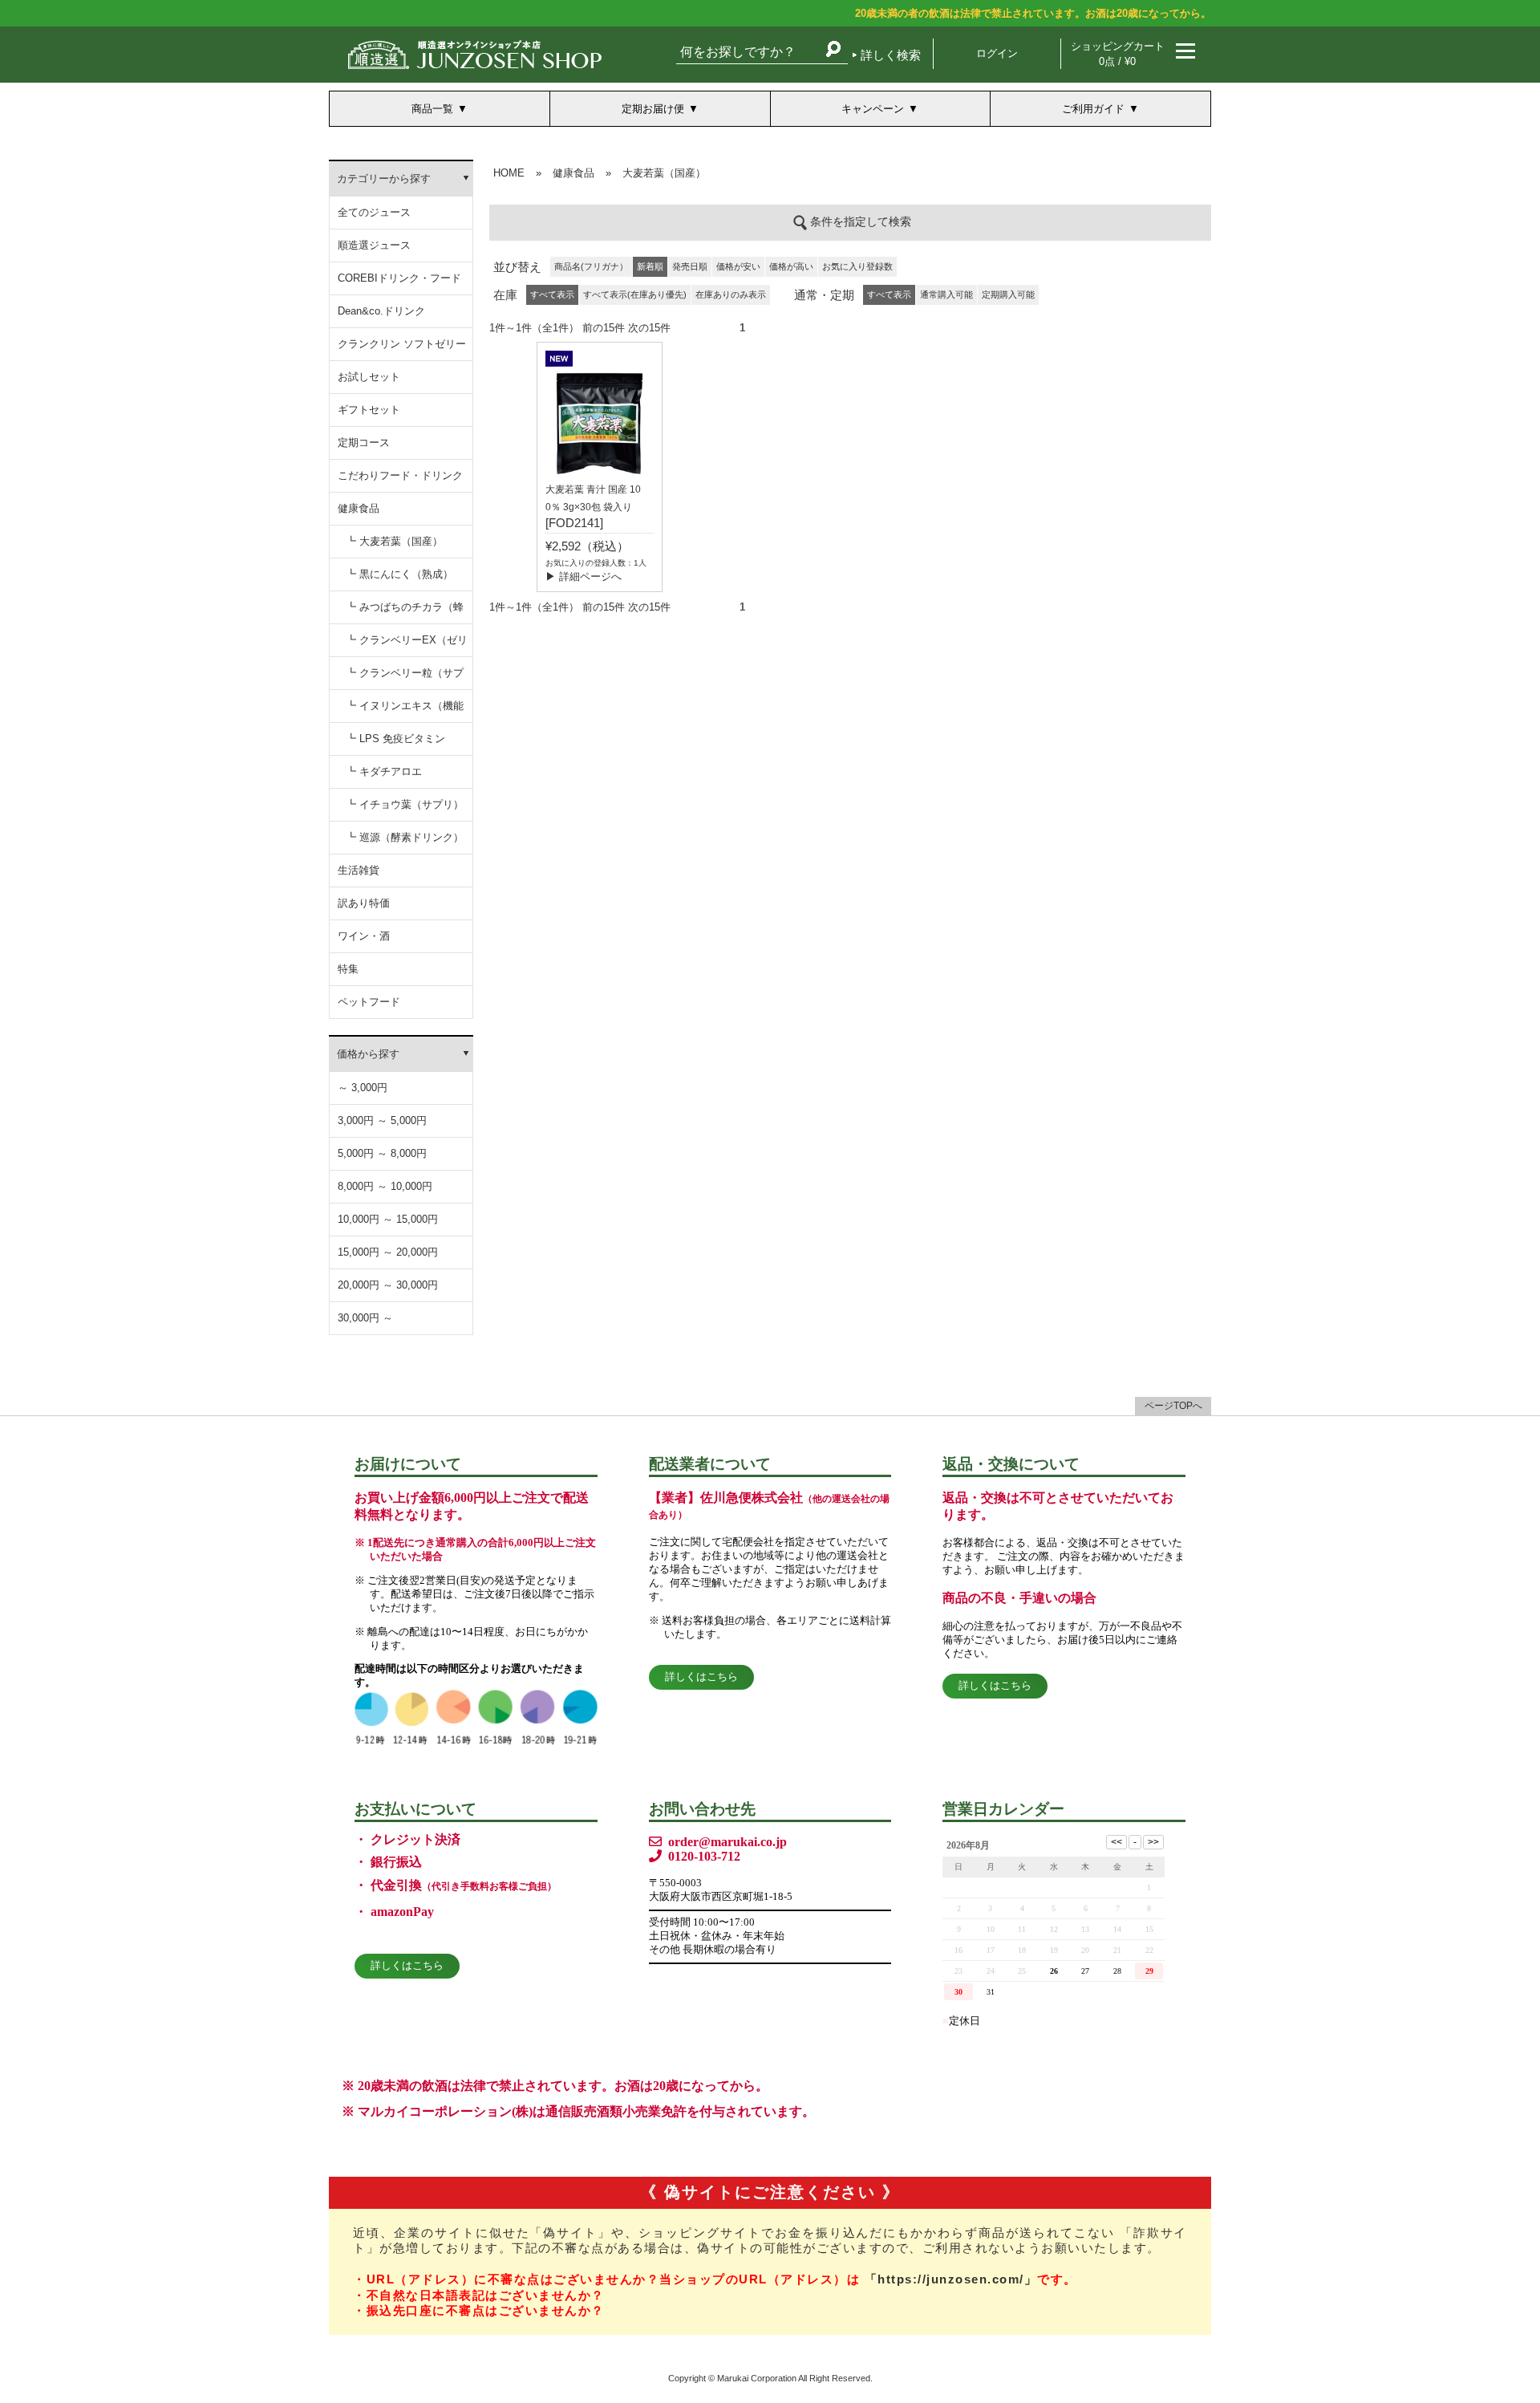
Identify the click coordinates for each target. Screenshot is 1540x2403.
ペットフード (369, 1002)
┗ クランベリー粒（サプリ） (405, 678)
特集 (348, 969)
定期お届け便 (653, 109)
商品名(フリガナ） (591, 266)
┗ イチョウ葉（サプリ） (405, 804)
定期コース (364, 442)
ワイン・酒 (364, 936)
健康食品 (359, 508)
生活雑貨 (359, 870)
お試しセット (369, 377)
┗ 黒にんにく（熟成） (399, 574)
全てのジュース (374, 212)
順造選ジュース (374, 245)
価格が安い (738, 266)
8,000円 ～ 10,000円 (385, 1186)
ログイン (997, 53)
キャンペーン (873, 109)
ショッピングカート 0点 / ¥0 (1118, 54)
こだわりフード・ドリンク (400, 475)
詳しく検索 (891, 55)
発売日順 (690, 266)
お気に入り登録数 (857, 266)
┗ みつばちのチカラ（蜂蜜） (405, 613)
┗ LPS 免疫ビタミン (395, 739)
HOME (509, 173)
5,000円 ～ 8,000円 (382, 1153)
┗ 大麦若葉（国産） (394, 541)
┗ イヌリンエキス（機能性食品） (405, 711)
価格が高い (791, 266)
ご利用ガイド (1093, 109)
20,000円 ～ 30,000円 (388, 1285)
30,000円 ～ (365, 1318)
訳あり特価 (364, 903)
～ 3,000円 (363, 1088)
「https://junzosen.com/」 (951, 2279)
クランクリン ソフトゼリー (402, 344)
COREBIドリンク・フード (399, 278)
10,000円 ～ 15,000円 (388, 1219)
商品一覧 (432, 109)
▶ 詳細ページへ (584, 576)
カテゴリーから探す (384, 179)
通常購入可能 (946, 294)
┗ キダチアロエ (384, 771)
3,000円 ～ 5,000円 (382, 1120)
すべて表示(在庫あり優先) (635, 294)
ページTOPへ (1173, 1406)
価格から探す (368, 1054)
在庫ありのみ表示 (731, 294)
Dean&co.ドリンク (381, 311)
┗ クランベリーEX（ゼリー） (407, 645)
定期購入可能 (1008, 294)
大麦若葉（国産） (664, 173)
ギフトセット (369, 410)
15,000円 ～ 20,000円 (388, 1252)
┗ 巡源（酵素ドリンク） (405, 837)
